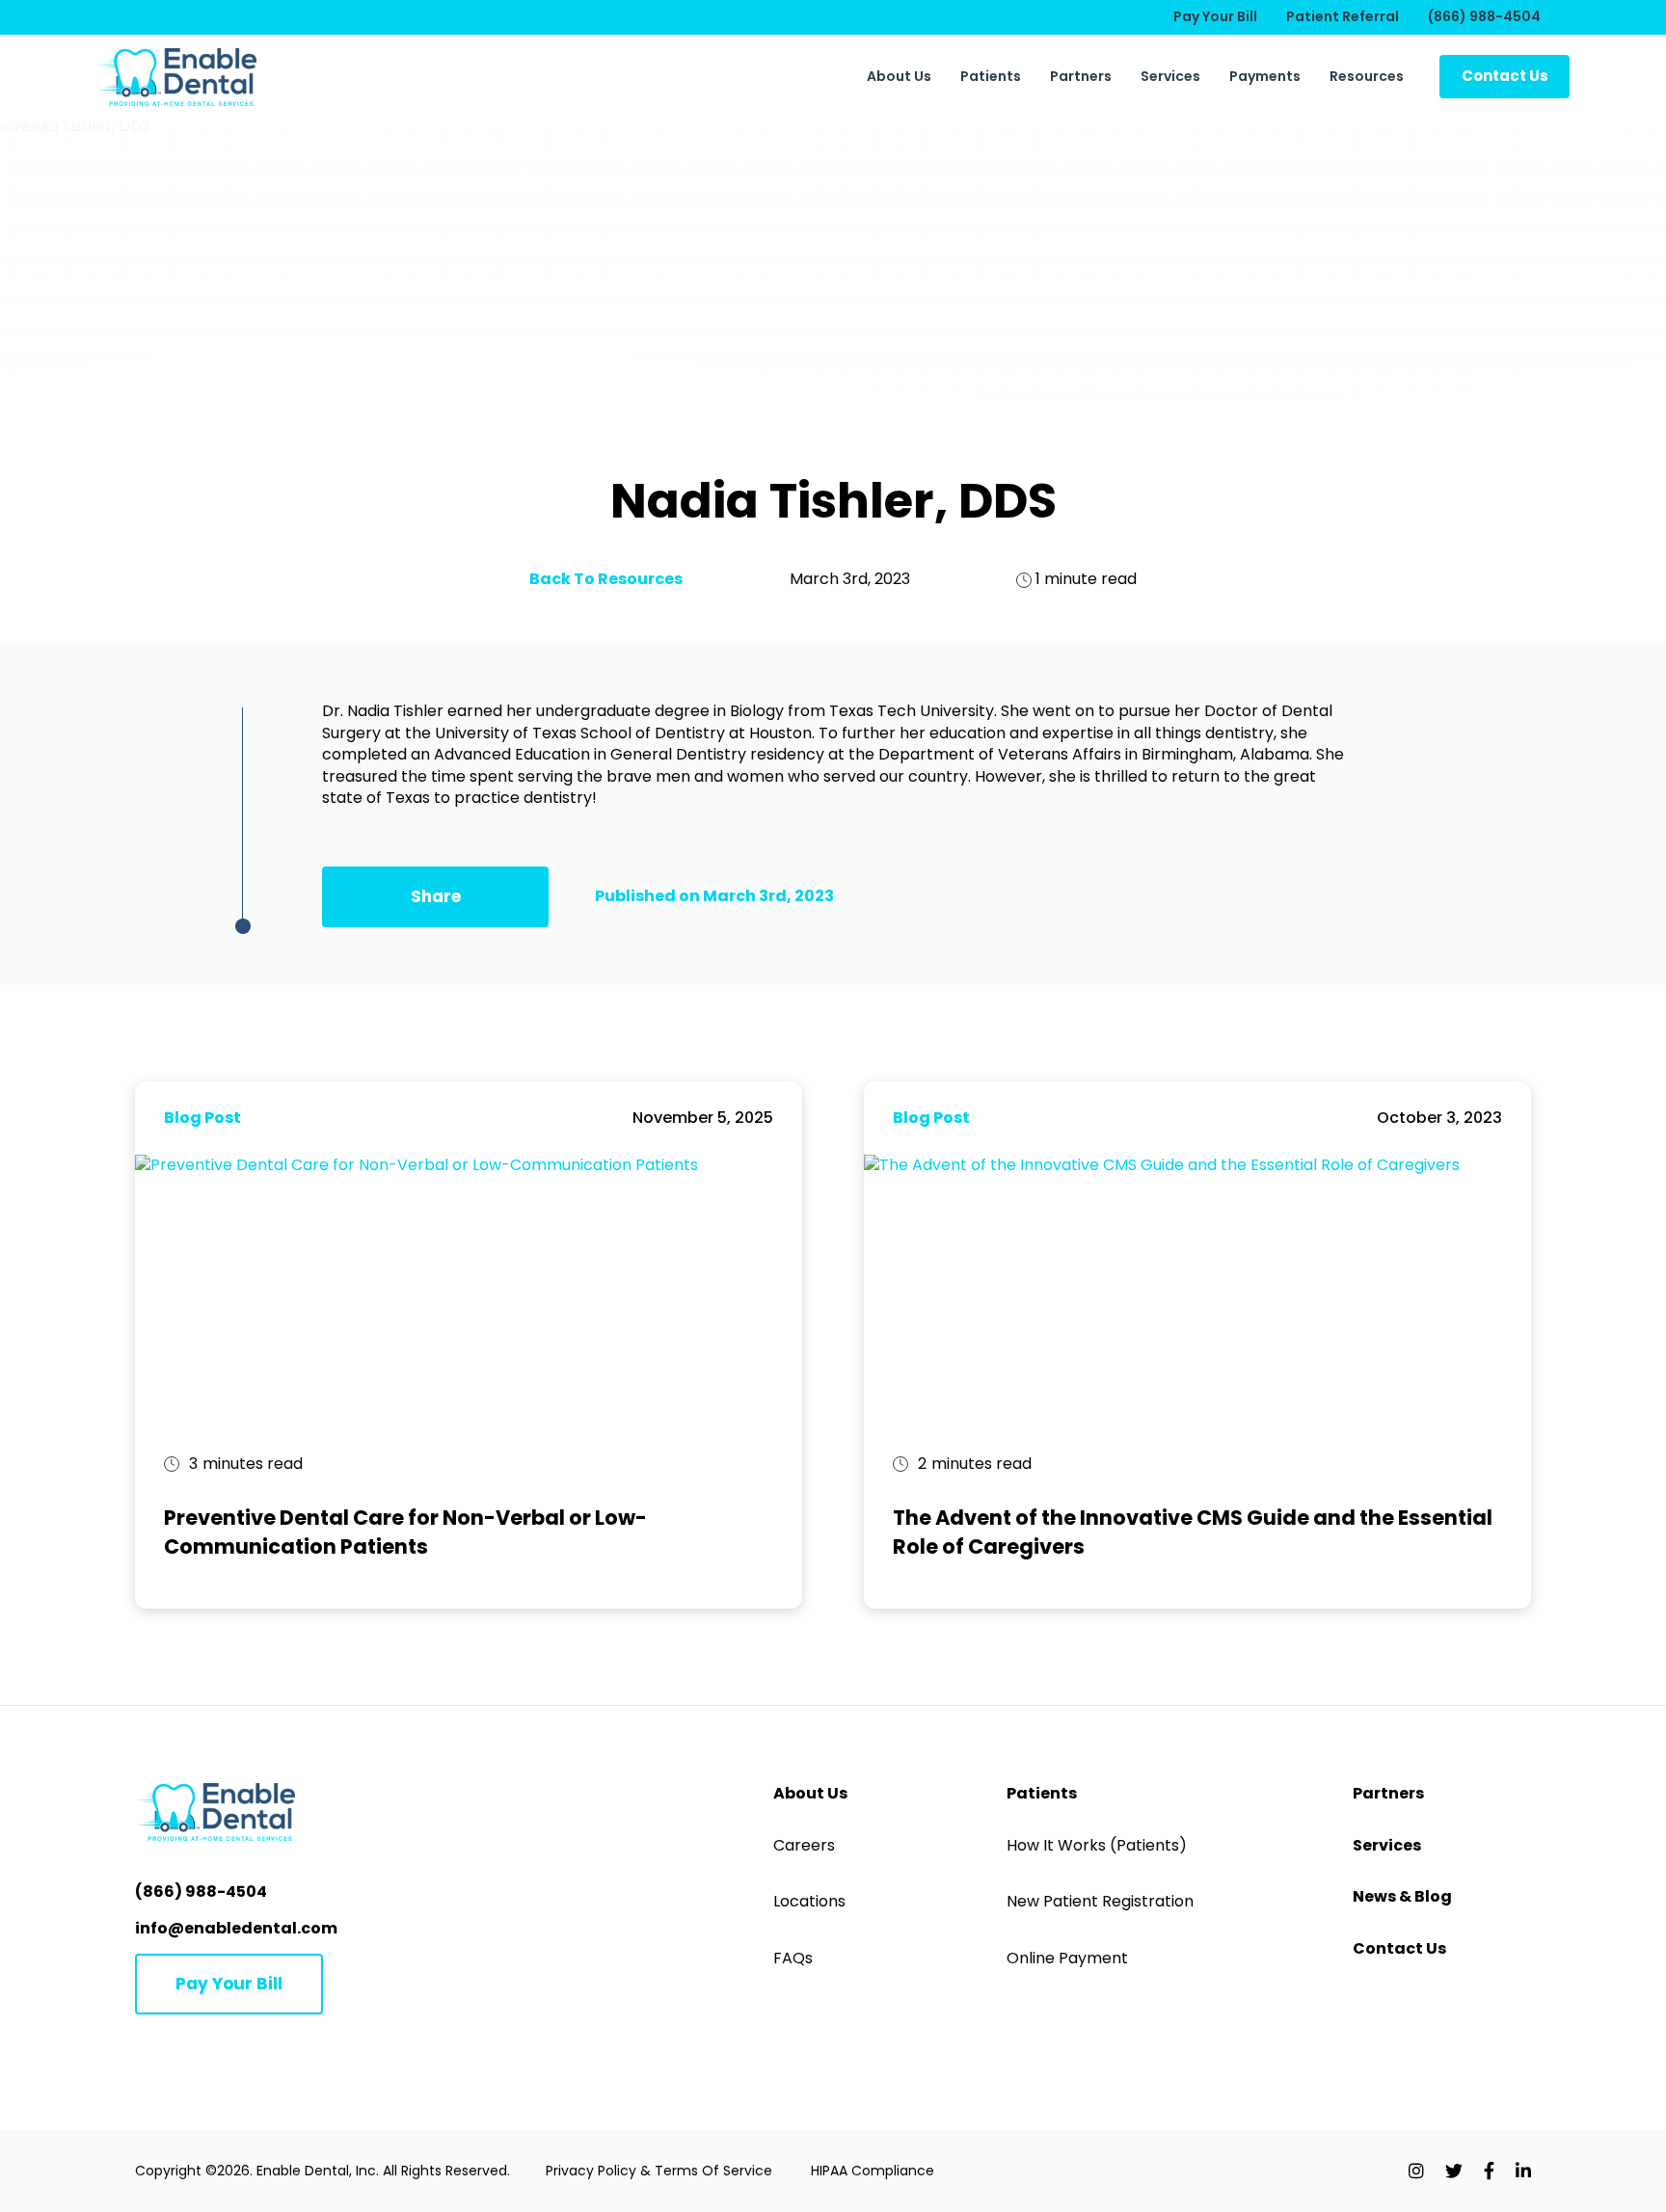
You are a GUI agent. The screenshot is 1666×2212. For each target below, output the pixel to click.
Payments (1265, 76)
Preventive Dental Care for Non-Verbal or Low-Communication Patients (405, 1532)
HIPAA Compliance (873, 2171)
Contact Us (1399, 1949)
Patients (991, 76)
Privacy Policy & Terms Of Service (659, 2171)
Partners (1081, 76)
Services (1170, 76)
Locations (809, 1902)
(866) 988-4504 (1484, 16)
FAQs (793, 1959)
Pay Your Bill (1215, 16)
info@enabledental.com (236, 1928)
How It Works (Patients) (1097, 1846)
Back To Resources (606, 579)
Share (436, 896)
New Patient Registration (1100, 1902)
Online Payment (1067, 1959)
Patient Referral (1343, 16)
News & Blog (1402, 1897)
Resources (1367, 76)
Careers (804, 1846)
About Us (899, 76)
